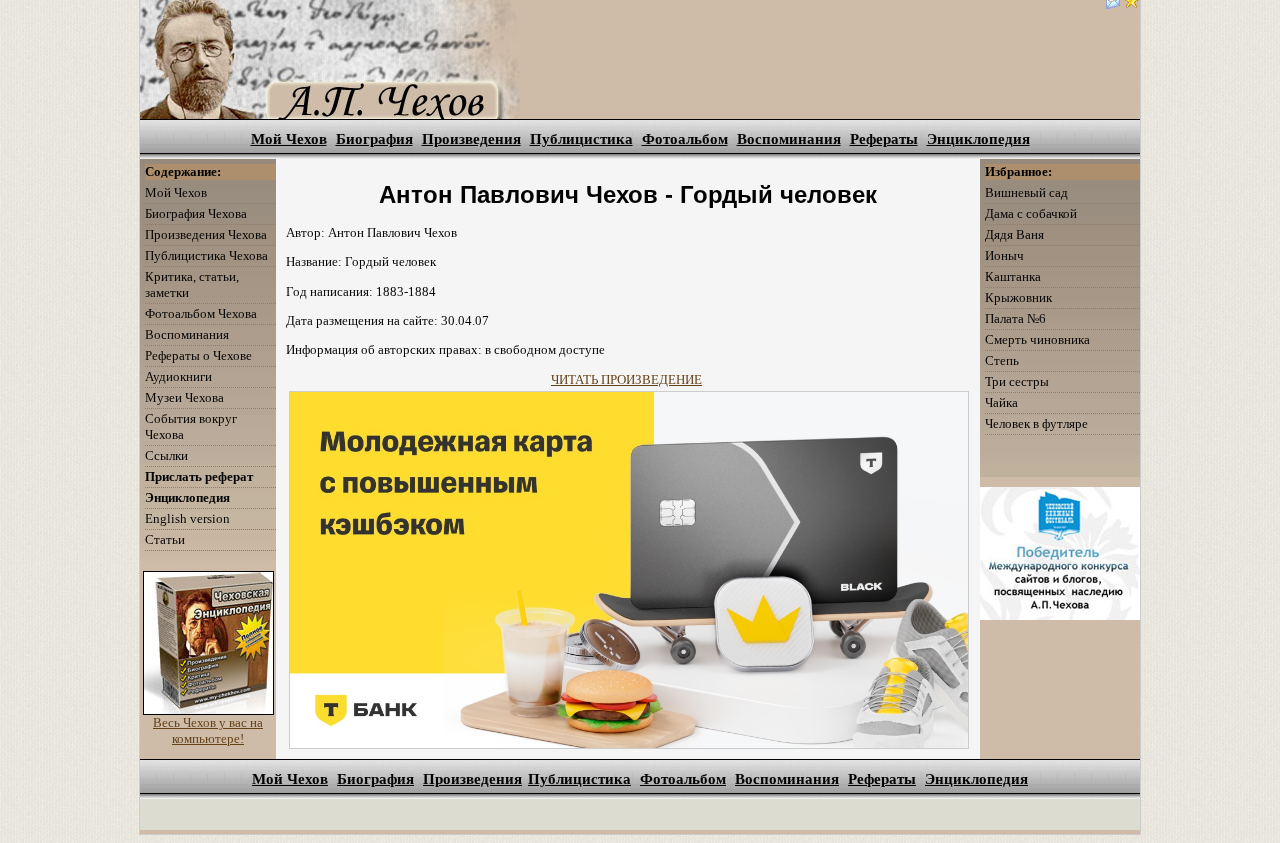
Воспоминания (789, 139)
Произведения (471, 139)
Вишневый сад (1026, 192)
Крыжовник (1018, 297)
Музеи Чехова (184, 397)
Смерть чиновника (1037, 339)
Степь (1002, 360)
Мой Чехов (289, 139)
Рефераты (884, 139)
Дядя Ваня (1014, 234)
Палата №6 (1015, 318)
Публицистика (581, 139)
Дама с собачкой (1031, 213)
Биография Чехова (196, 213)
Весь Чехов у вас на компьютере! (208, 730)
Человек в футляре (1036, 423)
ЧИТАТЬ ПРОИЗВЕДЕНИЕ (626, 379)
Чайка (1001, 402)
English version (187, 518)
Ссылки (166, 455)
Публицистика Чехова (206, 255)
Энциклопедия (978, 139)
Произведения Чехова (206, 234)
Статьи (165, 539)
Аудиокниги (178, 376)
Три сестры (1017, 381)
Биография (374, 139)
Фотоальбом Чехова (201, 313)
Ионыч (1004, 255)
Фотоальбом (685, 139)
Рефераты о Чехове (198, 355)
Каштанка (1013, 276)
